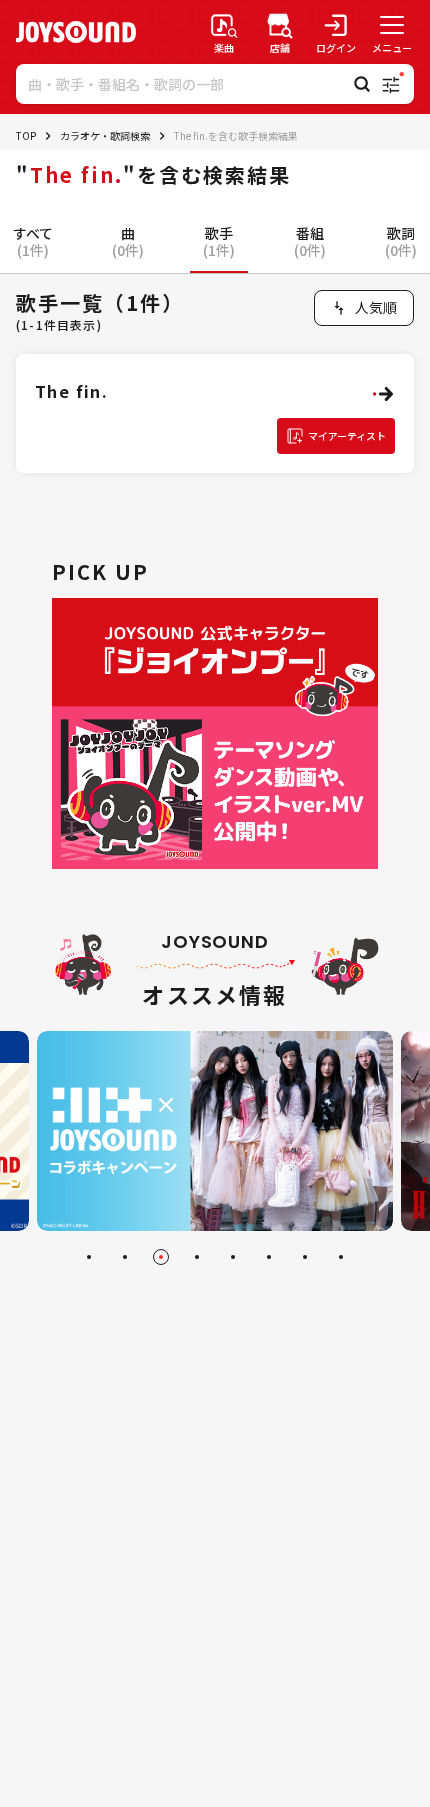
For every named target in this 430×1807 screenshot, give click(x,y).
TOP (26, 135)
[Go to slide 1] (89, 1257)
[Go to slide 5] (233, 1257)
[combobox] (364, 308)
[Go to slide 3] (161, 1257)
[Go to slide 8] (341, 1257)
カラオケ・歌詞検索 (105, 135)
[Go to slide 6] (269, 1257)
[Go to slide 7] (305, 1257)
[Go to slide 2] (125, 1257)
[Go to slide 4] (197, 1257)
